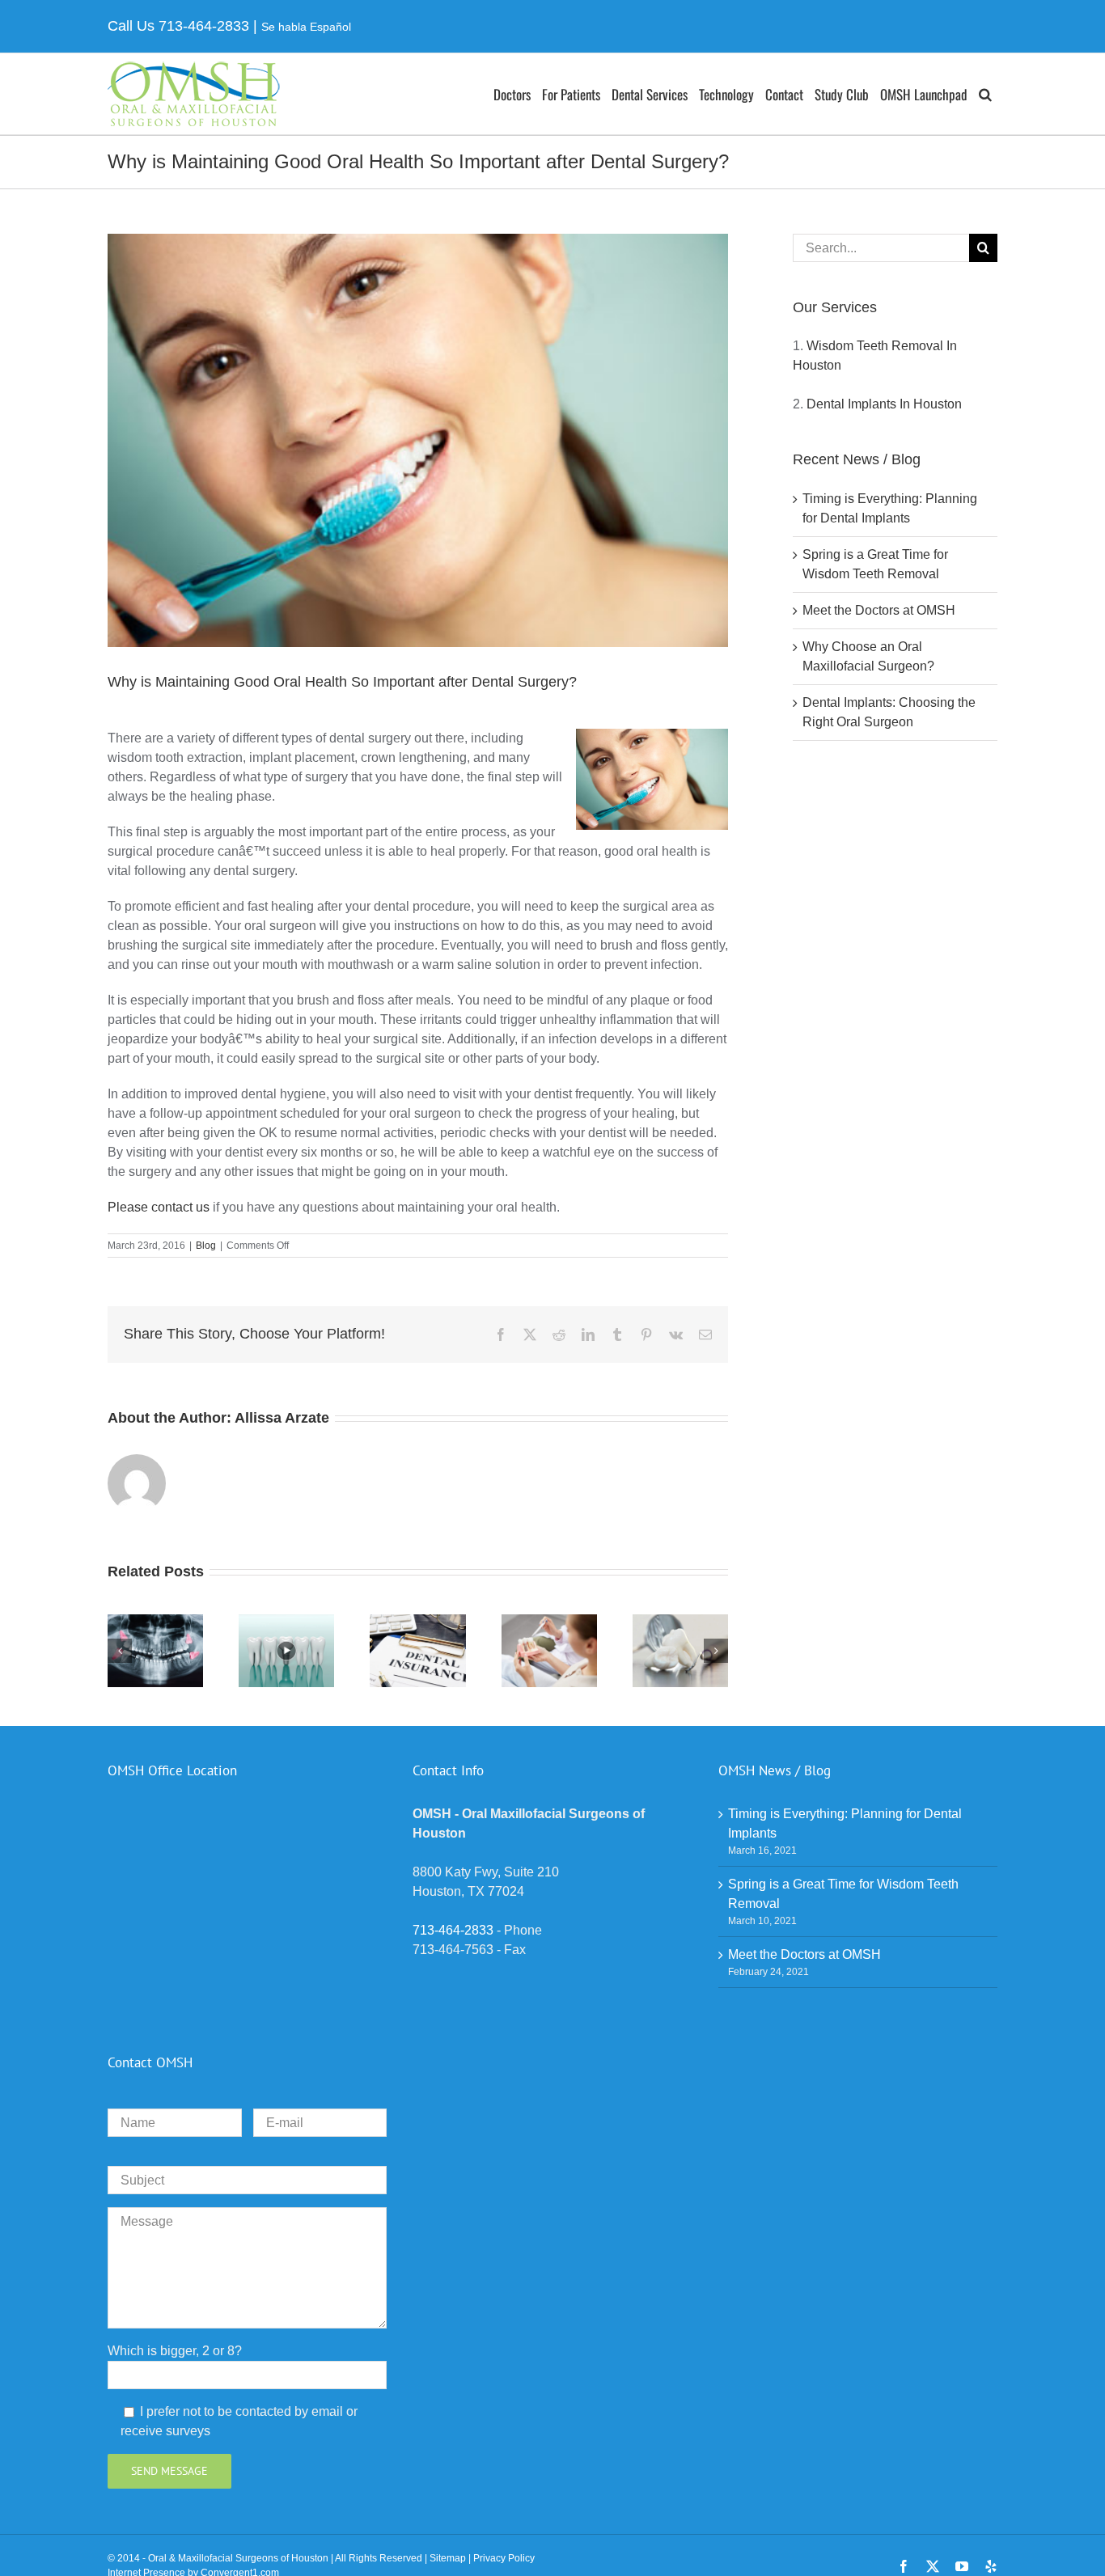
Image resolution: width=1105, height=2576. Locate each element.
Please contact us (159, 1207)
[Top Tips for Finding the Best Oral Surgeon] (286, 1621)
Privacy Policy (504, 2558)
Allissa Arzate (282, 1418)
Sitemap (448, 2558)
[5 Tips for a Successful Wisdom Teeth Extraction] (680, 1621)
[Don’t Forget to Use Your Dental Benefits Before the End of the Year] (417, 1621)
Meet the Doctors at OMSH (879, 610)
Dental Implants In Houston (884, 404)
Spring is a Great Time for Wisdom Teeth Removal (843, 1894)
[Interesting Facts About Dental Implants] (549, 1621)
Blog (206, 1246)
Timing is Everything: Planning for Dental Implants (845, 1823)
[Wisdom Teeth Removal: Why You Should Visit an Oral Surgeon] (155, 1621)
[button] (985, 94)
